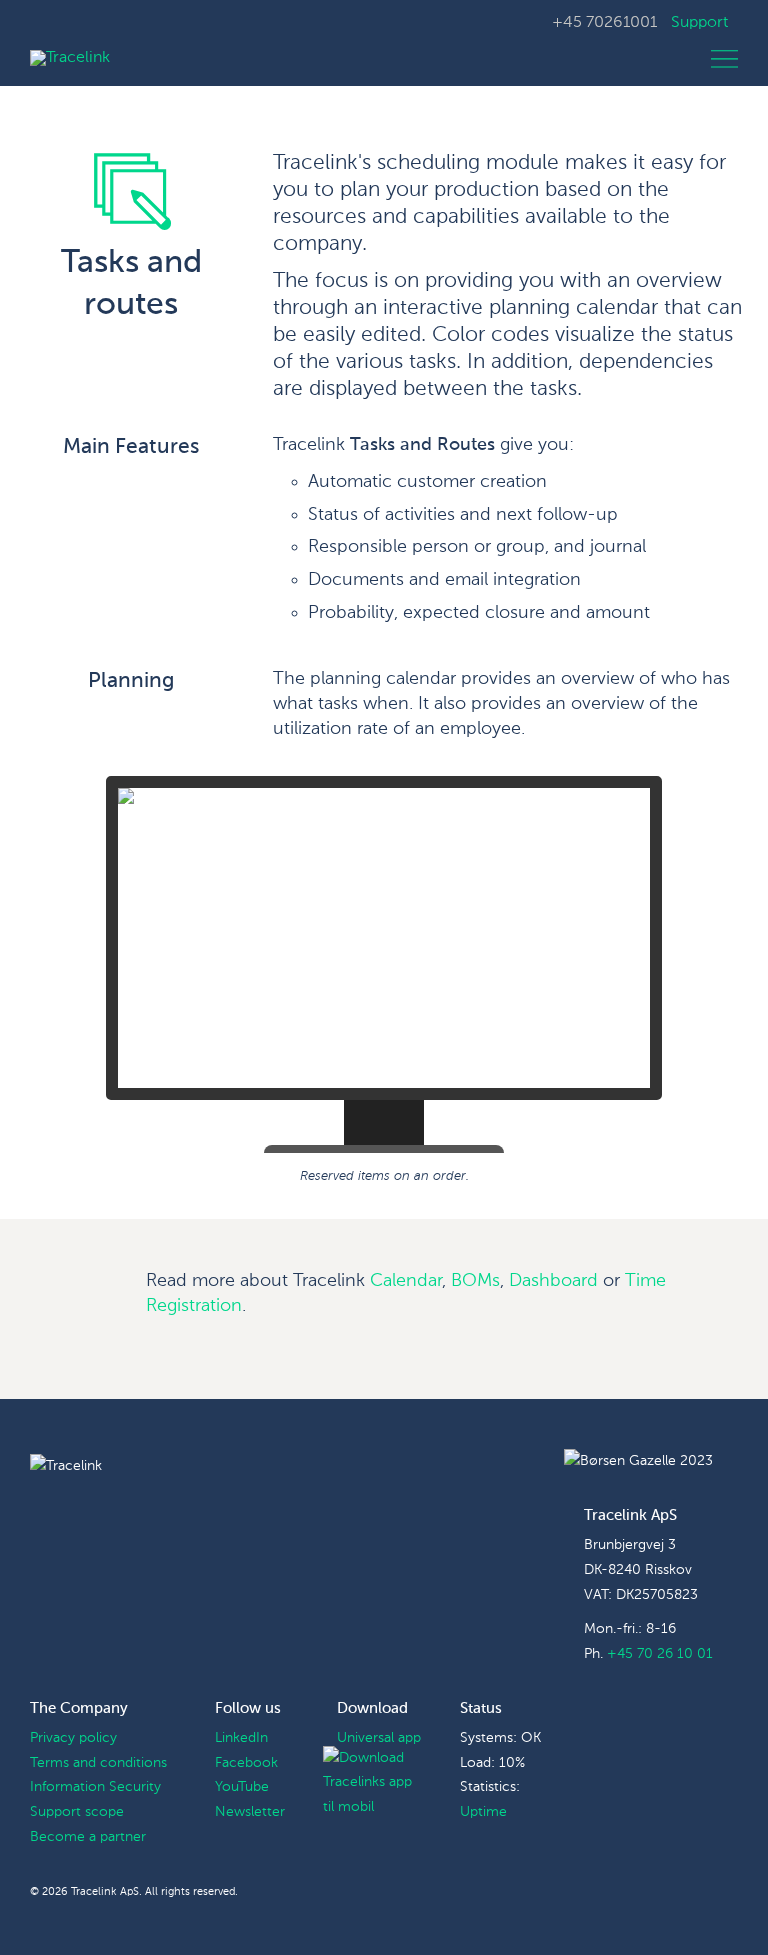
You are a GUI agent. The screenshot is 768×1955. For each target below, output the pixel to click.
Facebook (246, 1763)
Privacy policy (73, 1738)
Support (699, 23)
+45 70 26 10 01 (660, 1654)
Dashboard (553, 1281)
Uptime (483, 1812)
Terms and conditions (98, 1763)
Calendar (406, 1281)
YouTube (242, 1787)
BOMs (475, 1281)
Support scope (77, 1812)
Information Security (95, 1787)
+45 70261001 (604, 23)
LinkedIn (241, 1738)
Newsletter (250, 1812)
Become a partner (88, 1837)
